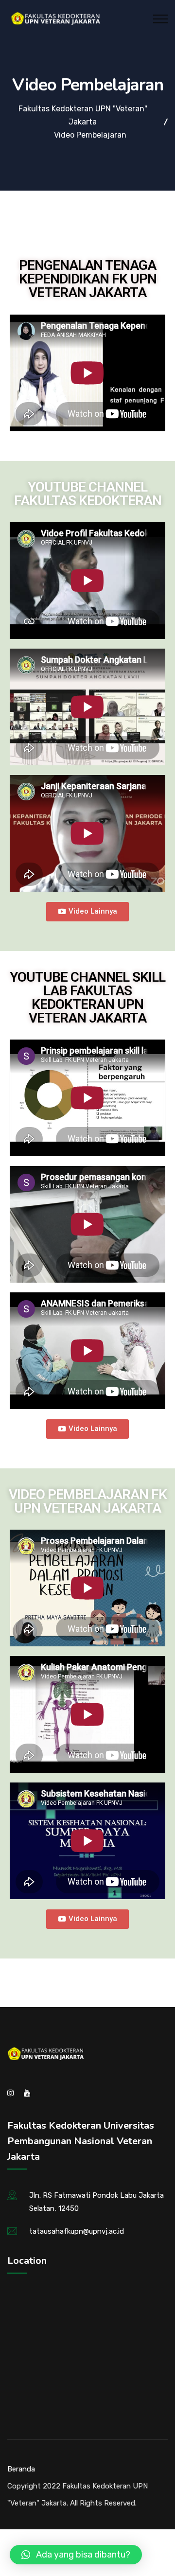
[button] (87, 912)
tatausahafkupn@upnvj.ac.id (77, 2231)
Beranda (21, 2469)
